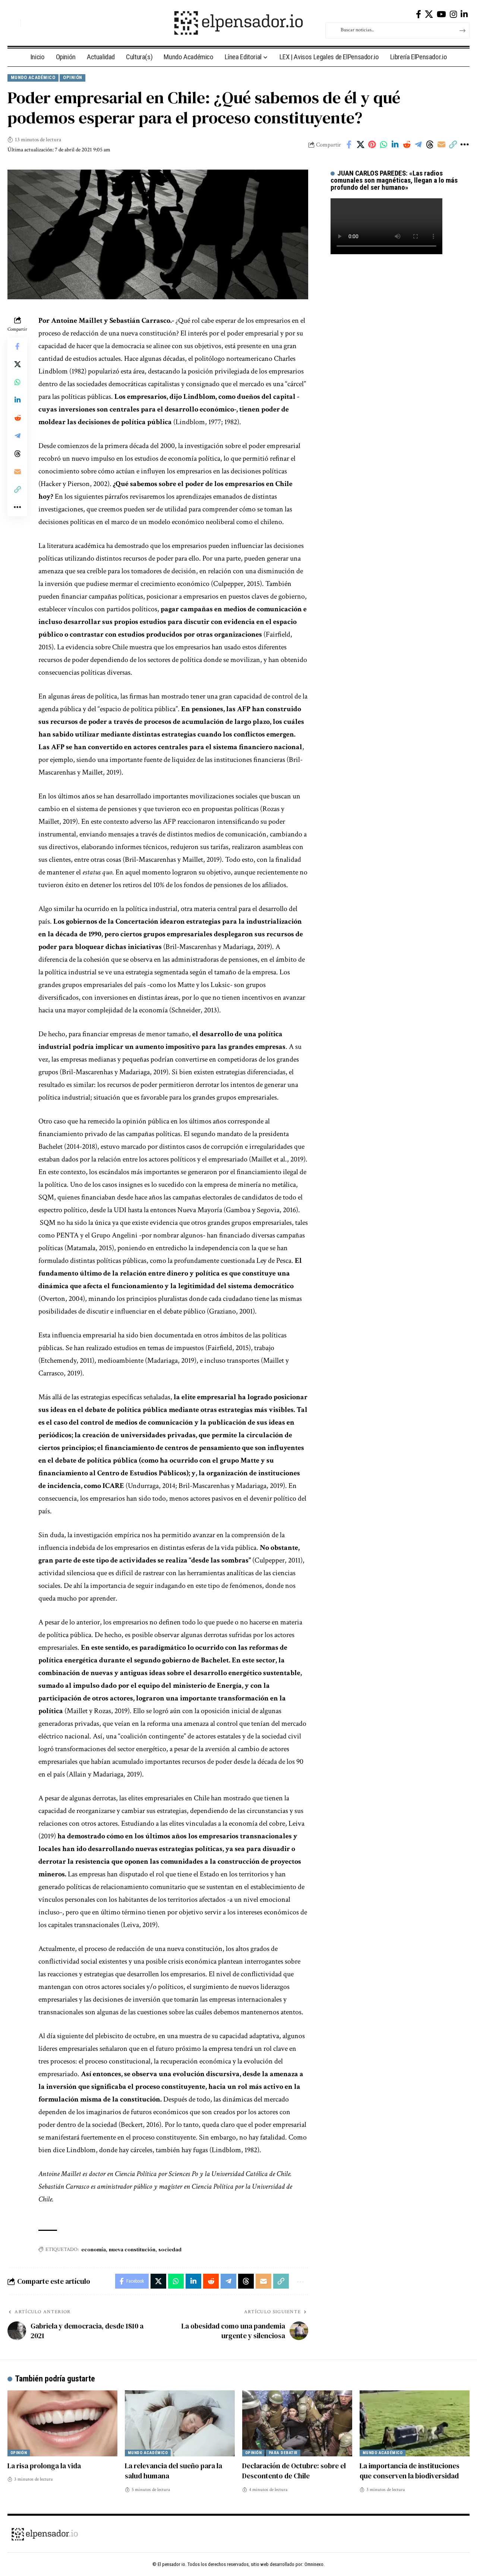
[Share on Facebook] (349, 145)
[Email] (441, 145)
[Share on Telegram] (418, 145)
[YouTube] (441, 14)
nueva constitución (132, 2249)
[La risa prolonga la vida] (62, 2423)
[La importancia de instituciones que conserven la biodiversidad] (415, 2423)
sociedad (170, 2249)
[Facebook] (418, 14)
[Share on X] (360, 145)
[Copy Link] (453, 145)
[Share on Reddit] (407, 145)
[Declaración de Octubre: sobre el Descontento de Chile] (297, 2423)
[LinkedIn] (464, 14)
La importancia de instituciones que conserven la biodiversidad (410, 2471)
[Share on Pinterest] (372, 145)
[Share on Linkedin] (395, 145)
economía (94, 2249)
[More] (464, 145)
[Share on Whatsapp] (383, 145)
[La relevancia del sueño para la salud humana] (180, 2423)
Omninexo (314, 2564)
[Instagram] (453, 14)
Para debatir (283, 2453)
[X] (429, 14)
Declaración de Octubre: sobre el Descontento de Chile (294, 2471)
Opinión (73, 77)
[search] (13, 23)
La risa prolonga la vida (44, 2466)
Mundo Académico (33, 77)
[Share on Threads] (430, 145)
